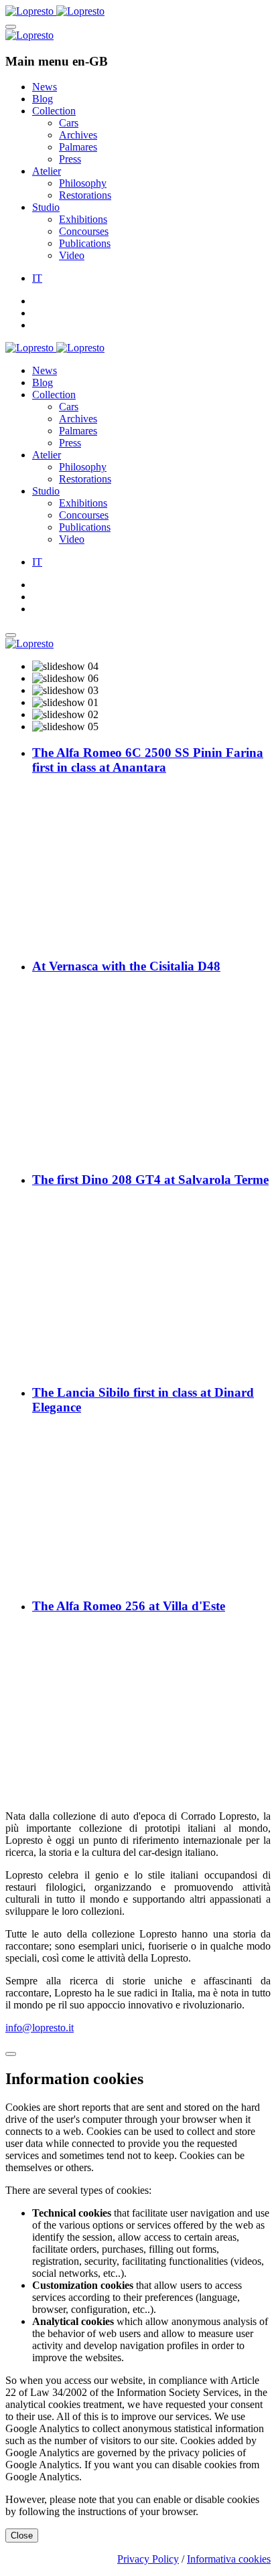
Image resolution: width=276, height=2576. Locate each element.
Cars (69, 123)
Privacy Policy (148, 2559)
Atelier (47, 171)
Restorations (85, 195)
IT (37, 278)
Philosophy (83, 183)
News (45, 87)
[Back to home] (55, 11)
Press (70, 159)
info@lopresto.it (40, 2028)
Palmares (78, 147)
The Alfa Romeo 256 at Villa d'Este (129, 1606)
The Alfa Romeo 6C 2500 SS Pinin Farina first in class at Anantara (148, 760)
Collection (54, 111)
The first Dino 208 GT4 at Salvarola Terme (150, 1180)
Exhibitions (83, 219)
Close (22, 2536)
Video (72, 255)
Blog (43, 99)
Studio (46, 207)
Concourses (84, 231)
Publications (85, 243)
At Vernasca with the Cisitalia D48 (126, 966)
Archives (78, 135)
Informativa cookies (229, 2559)
